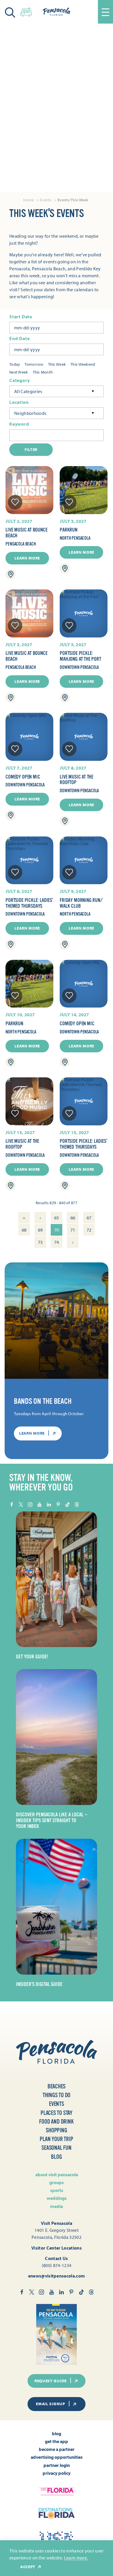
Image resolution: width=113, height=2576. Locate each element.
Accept (28, 2567)
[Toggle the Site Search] (10, 12)
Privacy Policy (57, 2473)
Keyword (19, 424)
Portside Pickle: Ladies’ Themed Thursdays (29, 903)
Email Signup (50, 2404)
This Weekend (83, 364)
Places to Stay (57, 2113)
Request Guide (51, 2381)
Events (57, 2104)
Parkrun (69, 530)
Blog (56, 2157)
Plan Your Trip (56, 2139)
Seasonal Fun (57, 2148)
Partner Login (57, 2465)
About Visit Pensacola (57, 2175)
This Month (43, 372)
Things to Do (57, 2095)
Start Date (21, 317)
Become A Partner (57, 2449)
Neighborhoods (30, 413)
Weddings (57, 2198)
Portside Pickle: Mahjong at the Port (80, 656)
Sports (57, 2190)
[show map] (11, 574)
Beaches (57, 2086)
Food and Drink (56, 2122)
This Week (57, 364)
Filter (31, 450)
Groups (57, 2182)
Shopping (56, 2130)
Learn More (27, 558)
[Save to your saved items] (15, 502)
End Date (19, 339)
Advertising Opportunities (57, 2457)
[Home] (57, 12)
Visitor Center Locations (57, 2248)
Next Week (19, 372)
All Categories (28, 391)
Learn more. (76, 2558)
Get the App (57, 2441)
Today (15, 364)
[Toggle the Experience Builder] (26, 11)
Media (57, 2206)
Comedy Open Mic (23, 777)
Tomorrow (34, 364)
